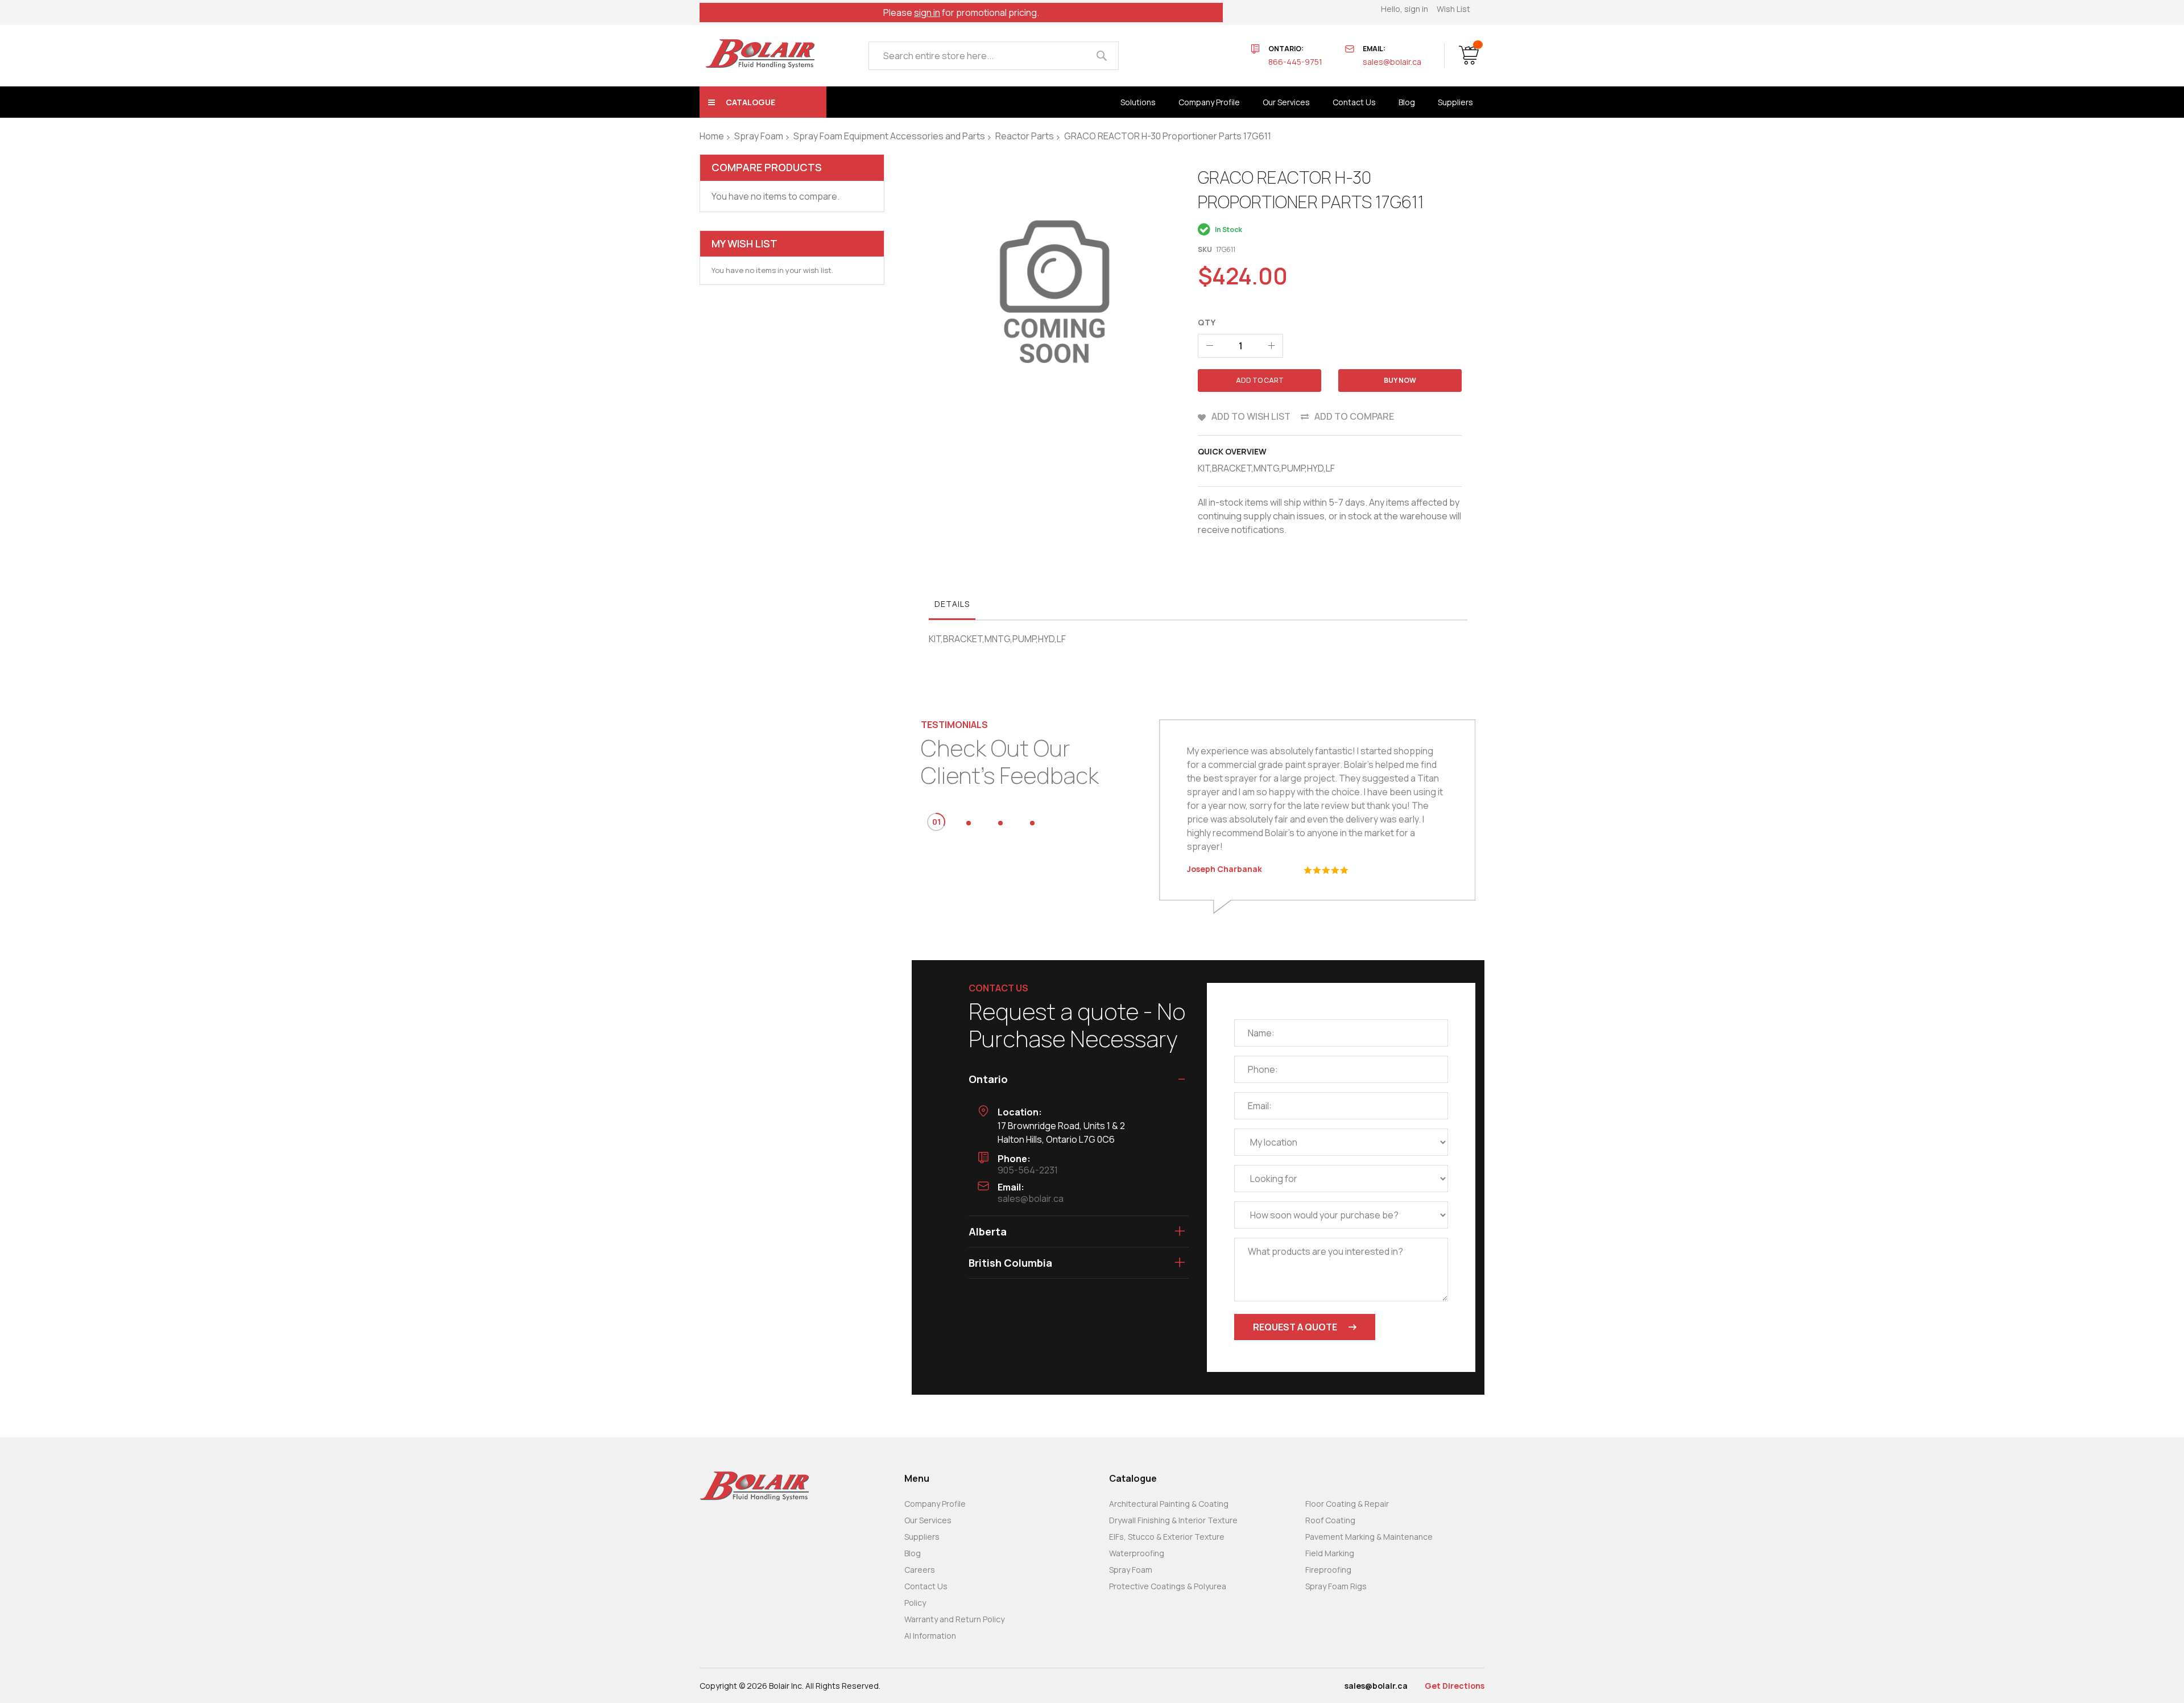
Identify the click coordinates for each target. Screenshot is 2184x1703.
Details (952, 604)
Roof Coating (1330, 1520)
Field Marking (1330, 1553)
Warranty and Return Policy (954, 1619)
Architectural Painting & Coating (1169, 1504)
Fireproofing (1328, 1570)
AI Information (930, 1636)
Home (712, 136)
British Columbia (1010, 1263)
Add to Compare (1354, 416)
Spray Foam (759, 136)
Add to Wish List (1251, 416)
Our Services (928, 1520)
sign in (927, 13)
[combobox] (994, 56)
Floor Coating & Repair (1347, 1504)
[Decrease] (1210, 346)
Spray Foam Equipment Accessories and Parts (889, 136)
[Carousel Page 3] (1000, 823)
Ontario (988, 1079)
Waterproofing (1137, 1553)
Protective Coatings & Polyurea (1168, 1586)
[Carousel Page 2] (969, 823)
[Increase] (1271, 346)
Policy (915, 1603)
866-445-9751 (1295, 62)
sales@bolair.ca (1392, 62)
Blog (913, 1553)
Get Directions (1455, 1686)
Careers (920, 1570)
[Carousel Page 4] (1032, 823)
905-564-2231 (1028, 1170)
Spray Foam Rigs (1336, 1586)
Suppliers (922, 1537)
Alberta (988, 1231)
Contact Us (926, 1586)
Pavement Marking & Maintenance (1369, 1537)
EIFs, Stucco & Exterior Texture (1167, 1537)
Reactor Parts (1025, 136)
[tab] (952, 607)
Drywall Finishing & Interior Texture (1173, 1520)
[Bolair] (760, 54)
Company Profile (935, 1504)
